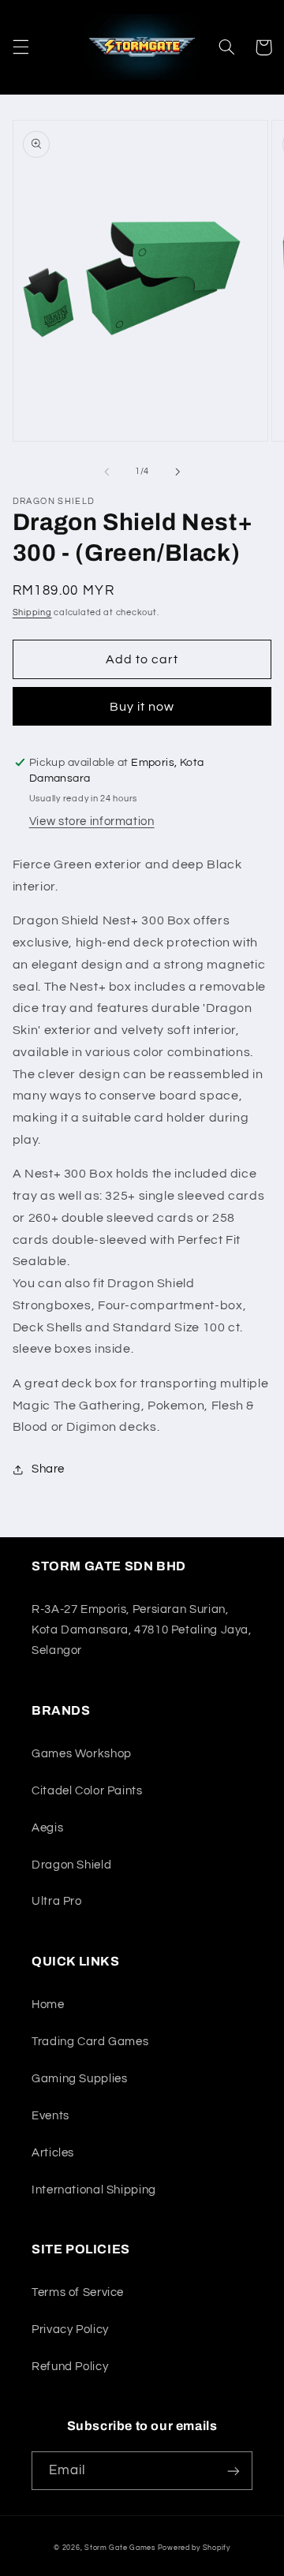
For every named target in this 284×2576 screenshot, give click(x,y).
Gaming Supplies (79, 2079)
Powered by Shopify (194, 2548)
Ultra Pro (57, 1901)
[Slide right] (177, 472)
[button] (21, 47)
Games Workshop (82, 1754)
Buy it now (142, 707)
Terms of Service (78, 2292)
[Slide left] (106, 472)
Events (50, 2116)
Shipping (32, 612)
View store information (92, 821)
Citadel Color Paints (87, 1791)
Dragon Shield (71, 1865)
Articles (53, 2153)
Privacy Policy (70, 2330)
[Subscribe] (234, 2471)
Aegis (47, 1828)
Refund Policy (70, 2367)
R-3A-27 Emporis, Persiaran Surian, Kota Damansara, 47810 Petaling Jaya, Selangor (142, 1630)
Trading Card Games (90, 2042)
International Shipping (94, 2190)
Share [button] (48, 1469)
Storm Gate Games (120, 2548)
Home (48, 2005)
